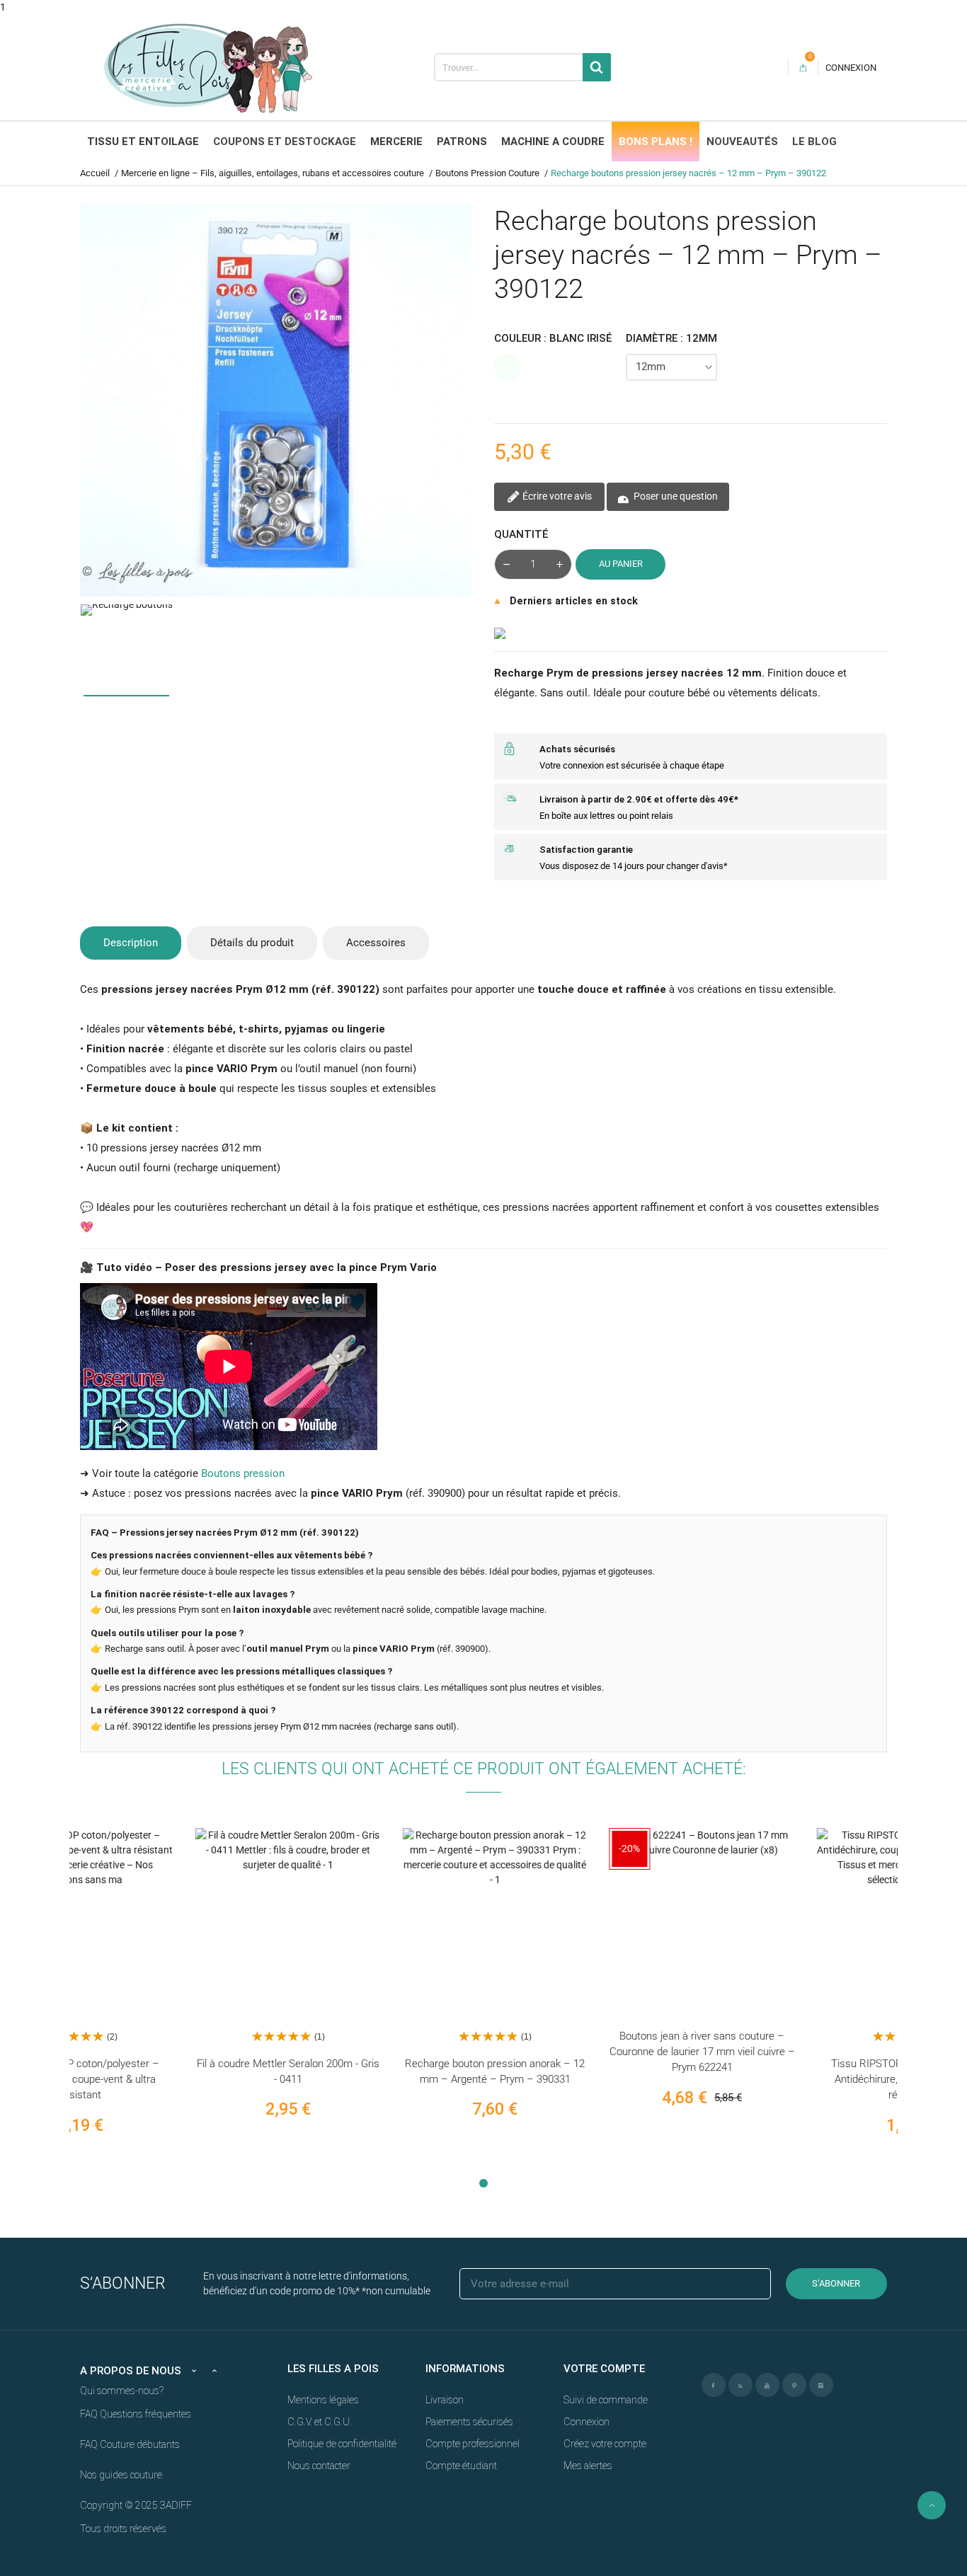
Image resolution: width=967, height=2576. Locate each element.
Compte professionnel (473, 2444)
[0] (803, 68)
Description (131, 943)
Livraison (445, 2400)
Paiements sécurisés (469, 2422)
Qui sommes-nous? (122, 2391)
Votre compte (604, 2369)
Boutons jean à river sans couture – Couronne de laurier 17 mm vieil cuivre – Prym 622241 (587, 2052)
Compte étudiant (461, 2466)
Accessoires (376, 943)
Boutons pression (243, 1473)
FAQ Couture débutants (130, 2444)
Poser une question (675, 495)
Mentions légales (323, 2400)
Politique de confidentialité (342, 2444)
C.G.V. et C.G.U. (320, 2422)
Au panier (621, 564)
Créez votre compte (605, 2444)
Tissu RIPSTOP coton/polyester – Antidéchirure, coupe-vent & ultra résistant (794, 2080)
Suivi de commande (606, 2400)
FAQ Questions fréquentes (136, 2414)
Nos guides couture (121, 2475)
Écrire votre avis (556, 495)
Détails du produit (252, 943)
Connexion (587, 2422)
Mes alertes (588, 2466)
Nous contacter (319, 2466)
